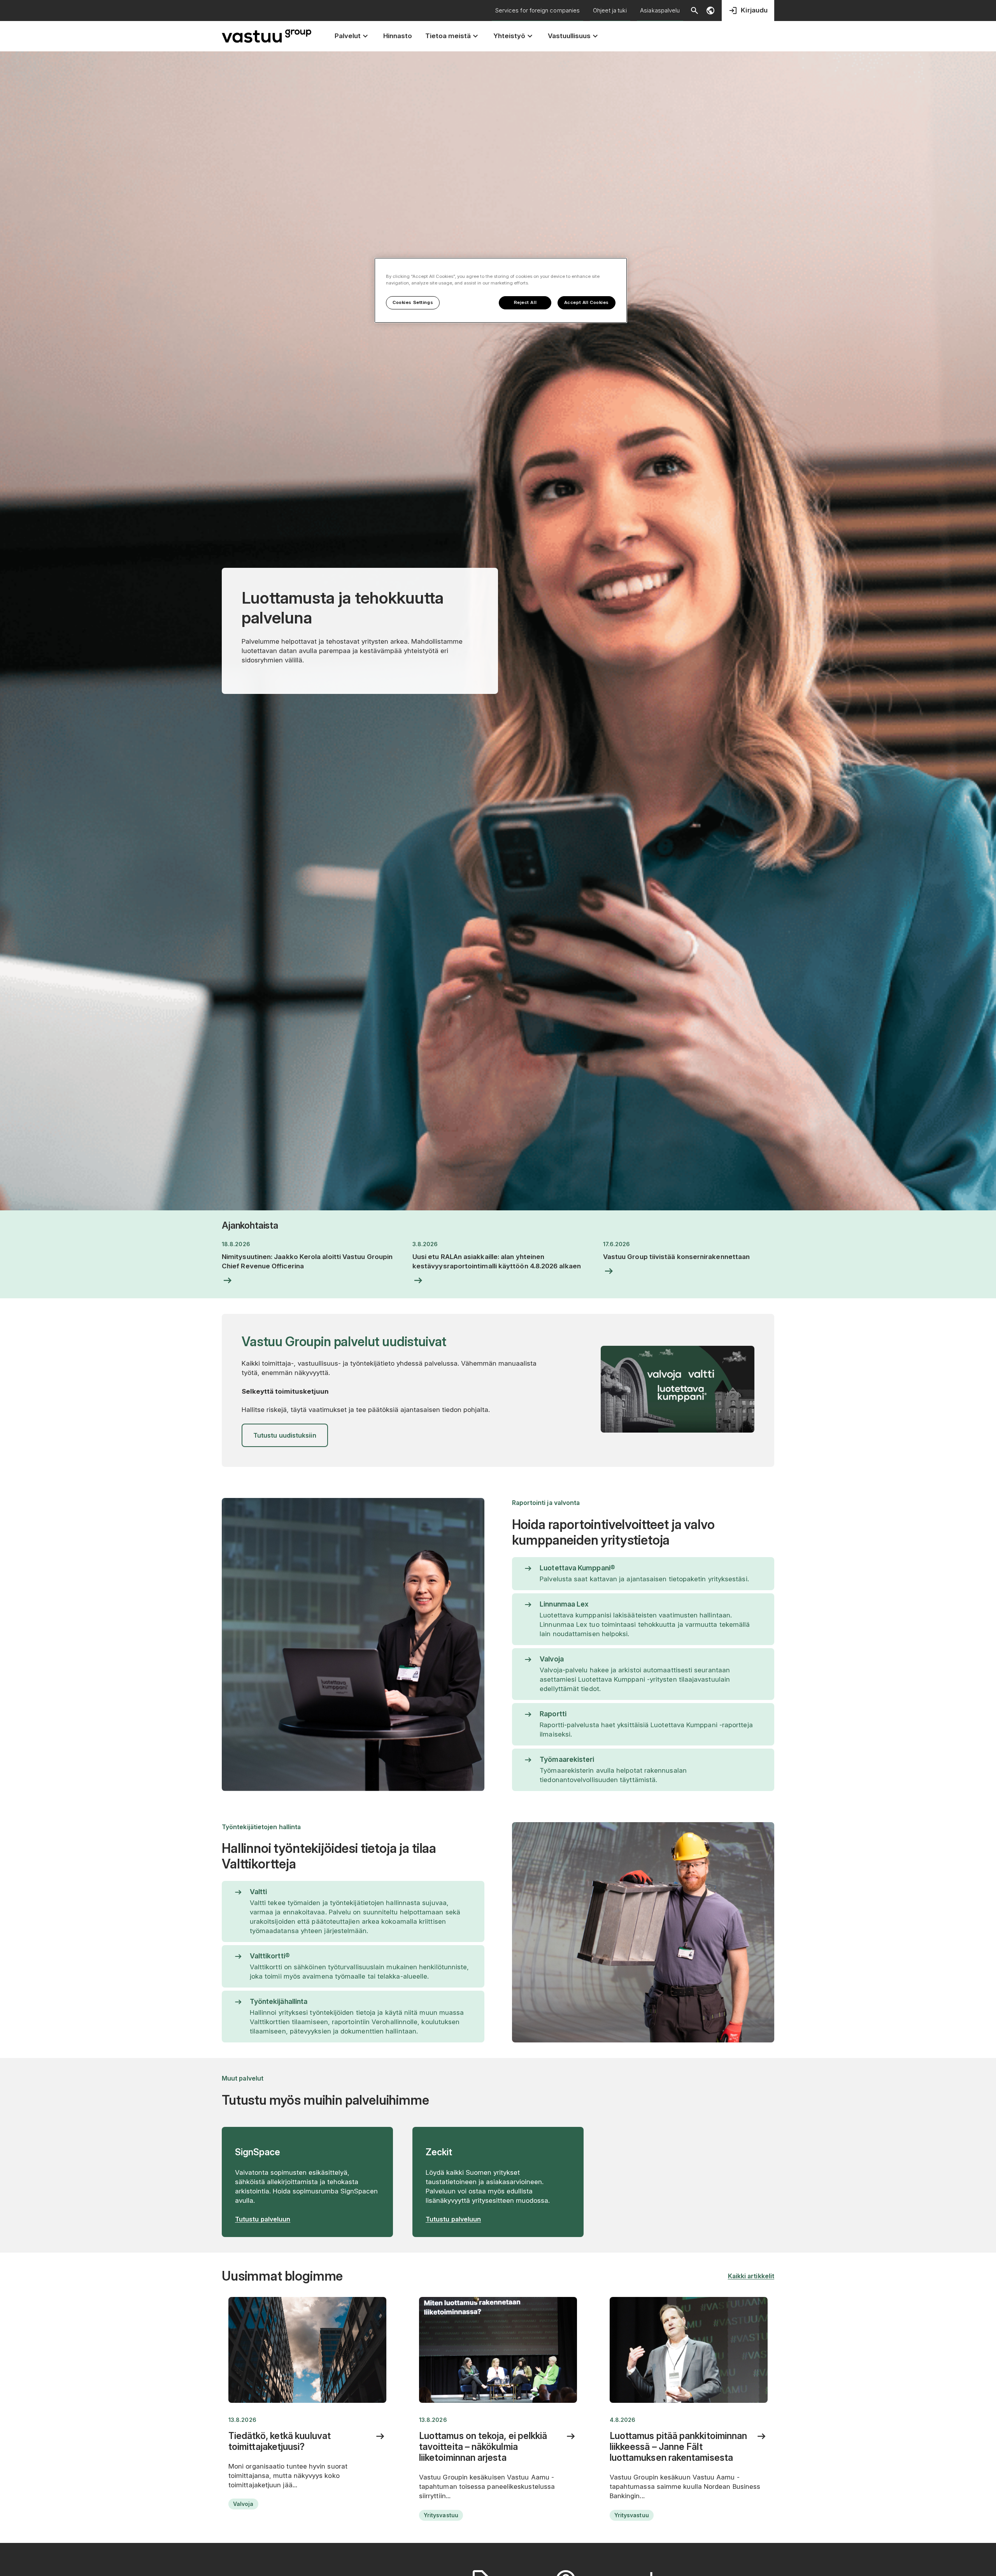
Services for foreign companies (537, 10)
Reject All (525, 302)
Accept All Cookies (587, 302)
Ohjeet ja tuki (610, 10)
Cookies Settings (413, 302)
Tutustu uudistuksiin (285, 1435)
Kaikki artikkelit (751, 2276)
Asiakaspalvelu (660, 10)
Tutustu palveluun (263, 2219)
